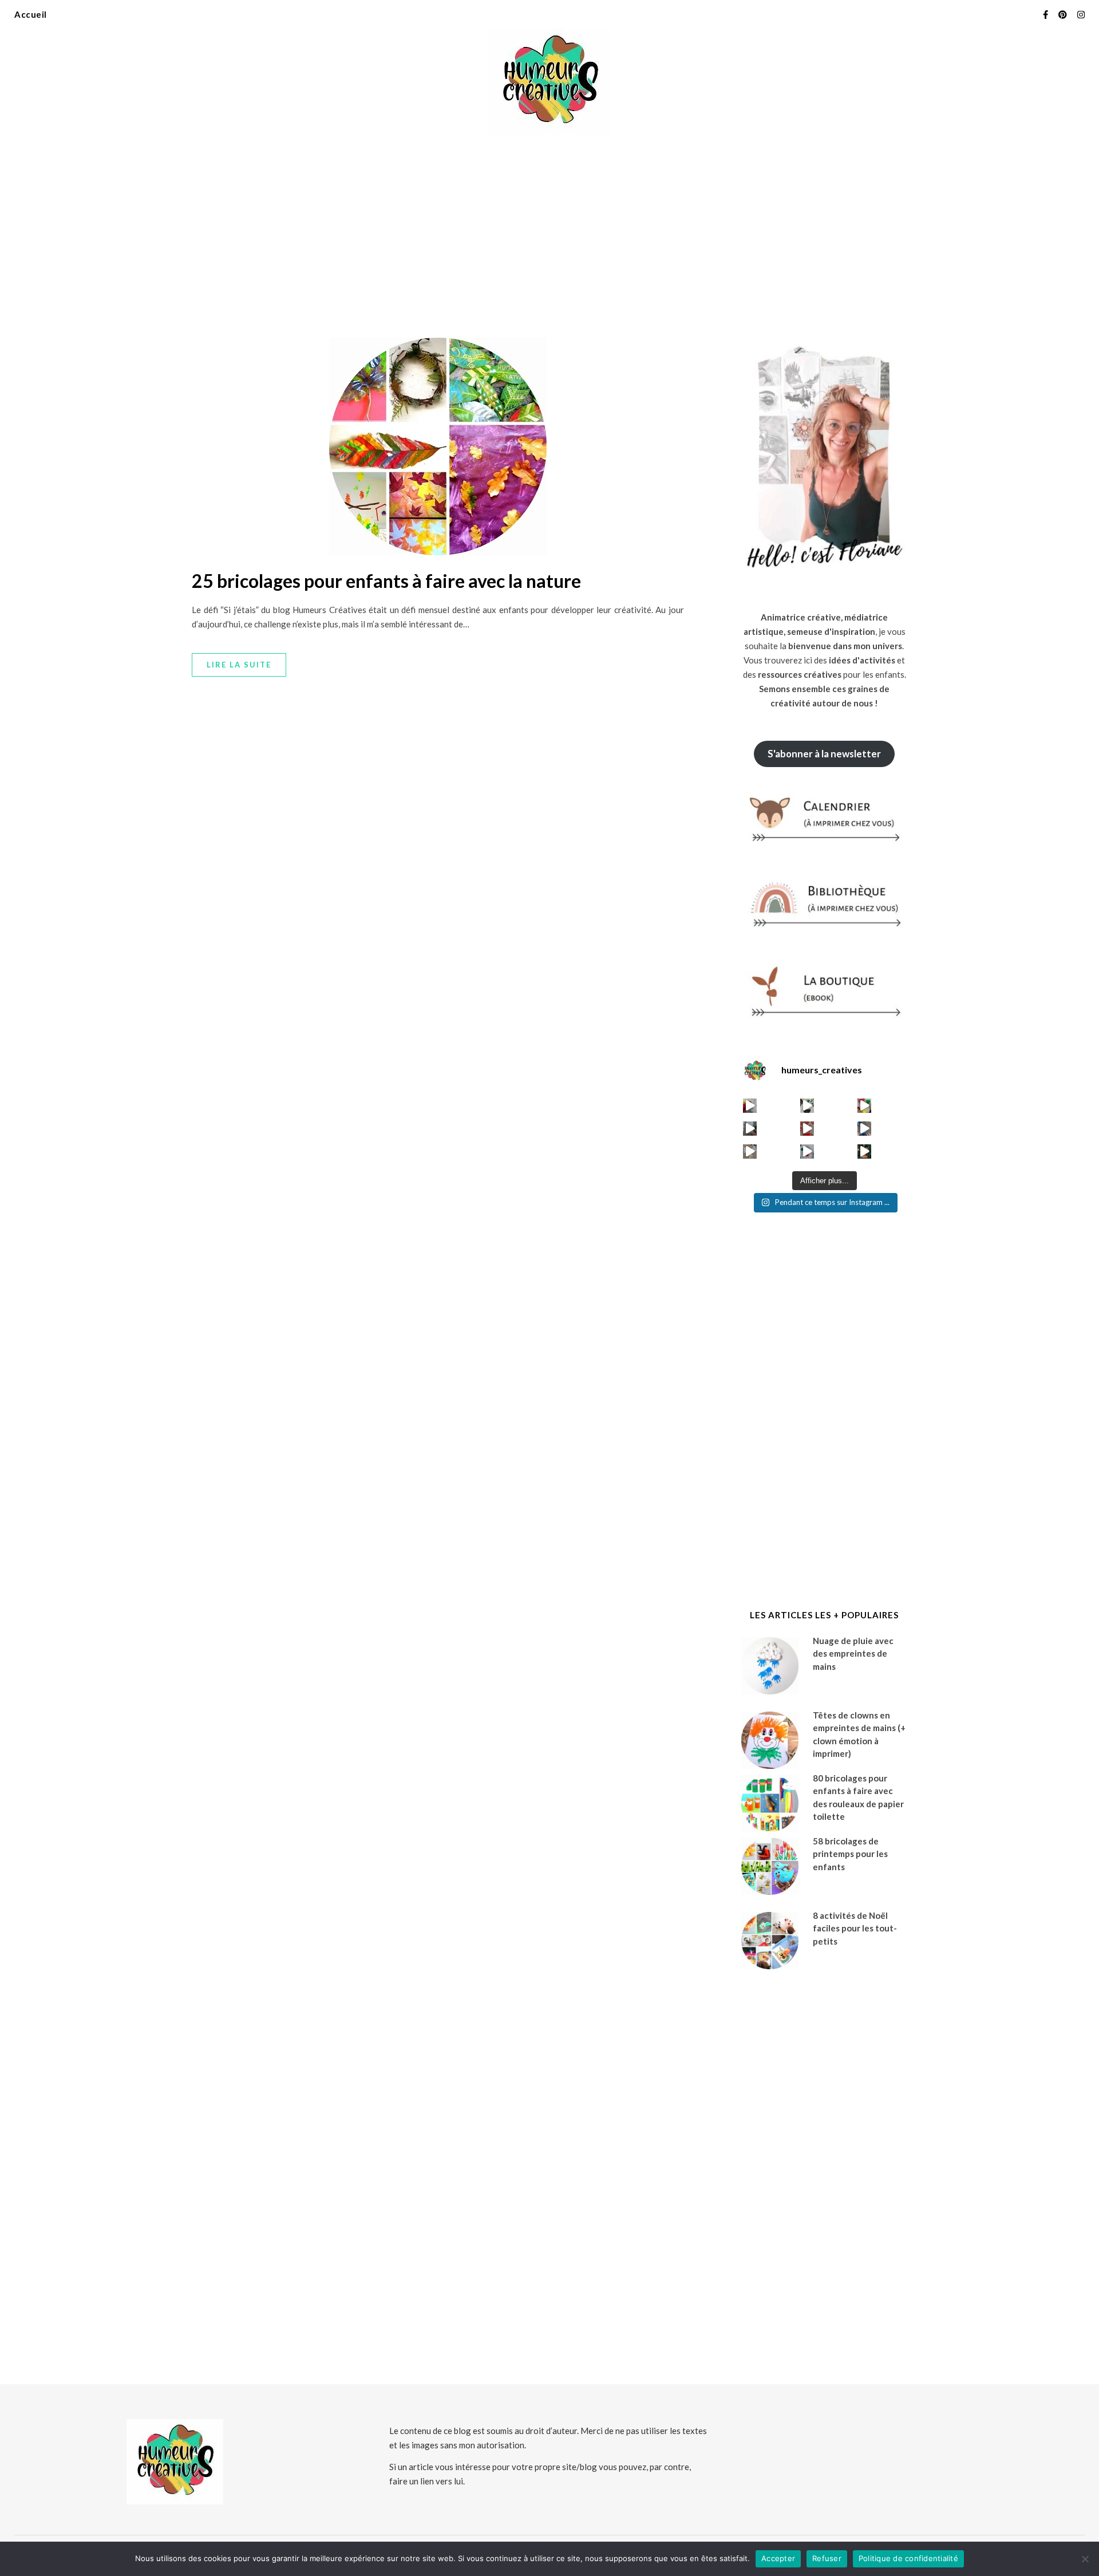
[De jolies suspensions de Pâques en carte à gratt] (807, 1106)
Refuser (827, 2558)
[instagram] (1081, 14)
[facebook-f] (1046, 14)
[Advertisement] (549, 229)
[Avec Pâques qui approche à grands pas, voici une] (865, 1106)
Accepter (778, 2558)
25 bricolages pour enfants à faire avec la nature (386, 581)
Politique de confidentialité (908, 2558)
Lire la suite (239, 665)
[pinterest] (1064, 14)
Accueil (31, 14)
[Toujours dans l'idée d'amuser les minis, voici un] (807, 1129)
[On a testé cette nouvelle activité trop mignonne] (865, 1129)
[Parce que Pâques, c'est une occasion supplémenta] (750, 1106)
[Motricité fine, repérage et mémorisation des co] (750, 1129)
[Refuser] (1085, 2559)
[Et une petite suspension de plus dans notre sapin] (865, 1151)
